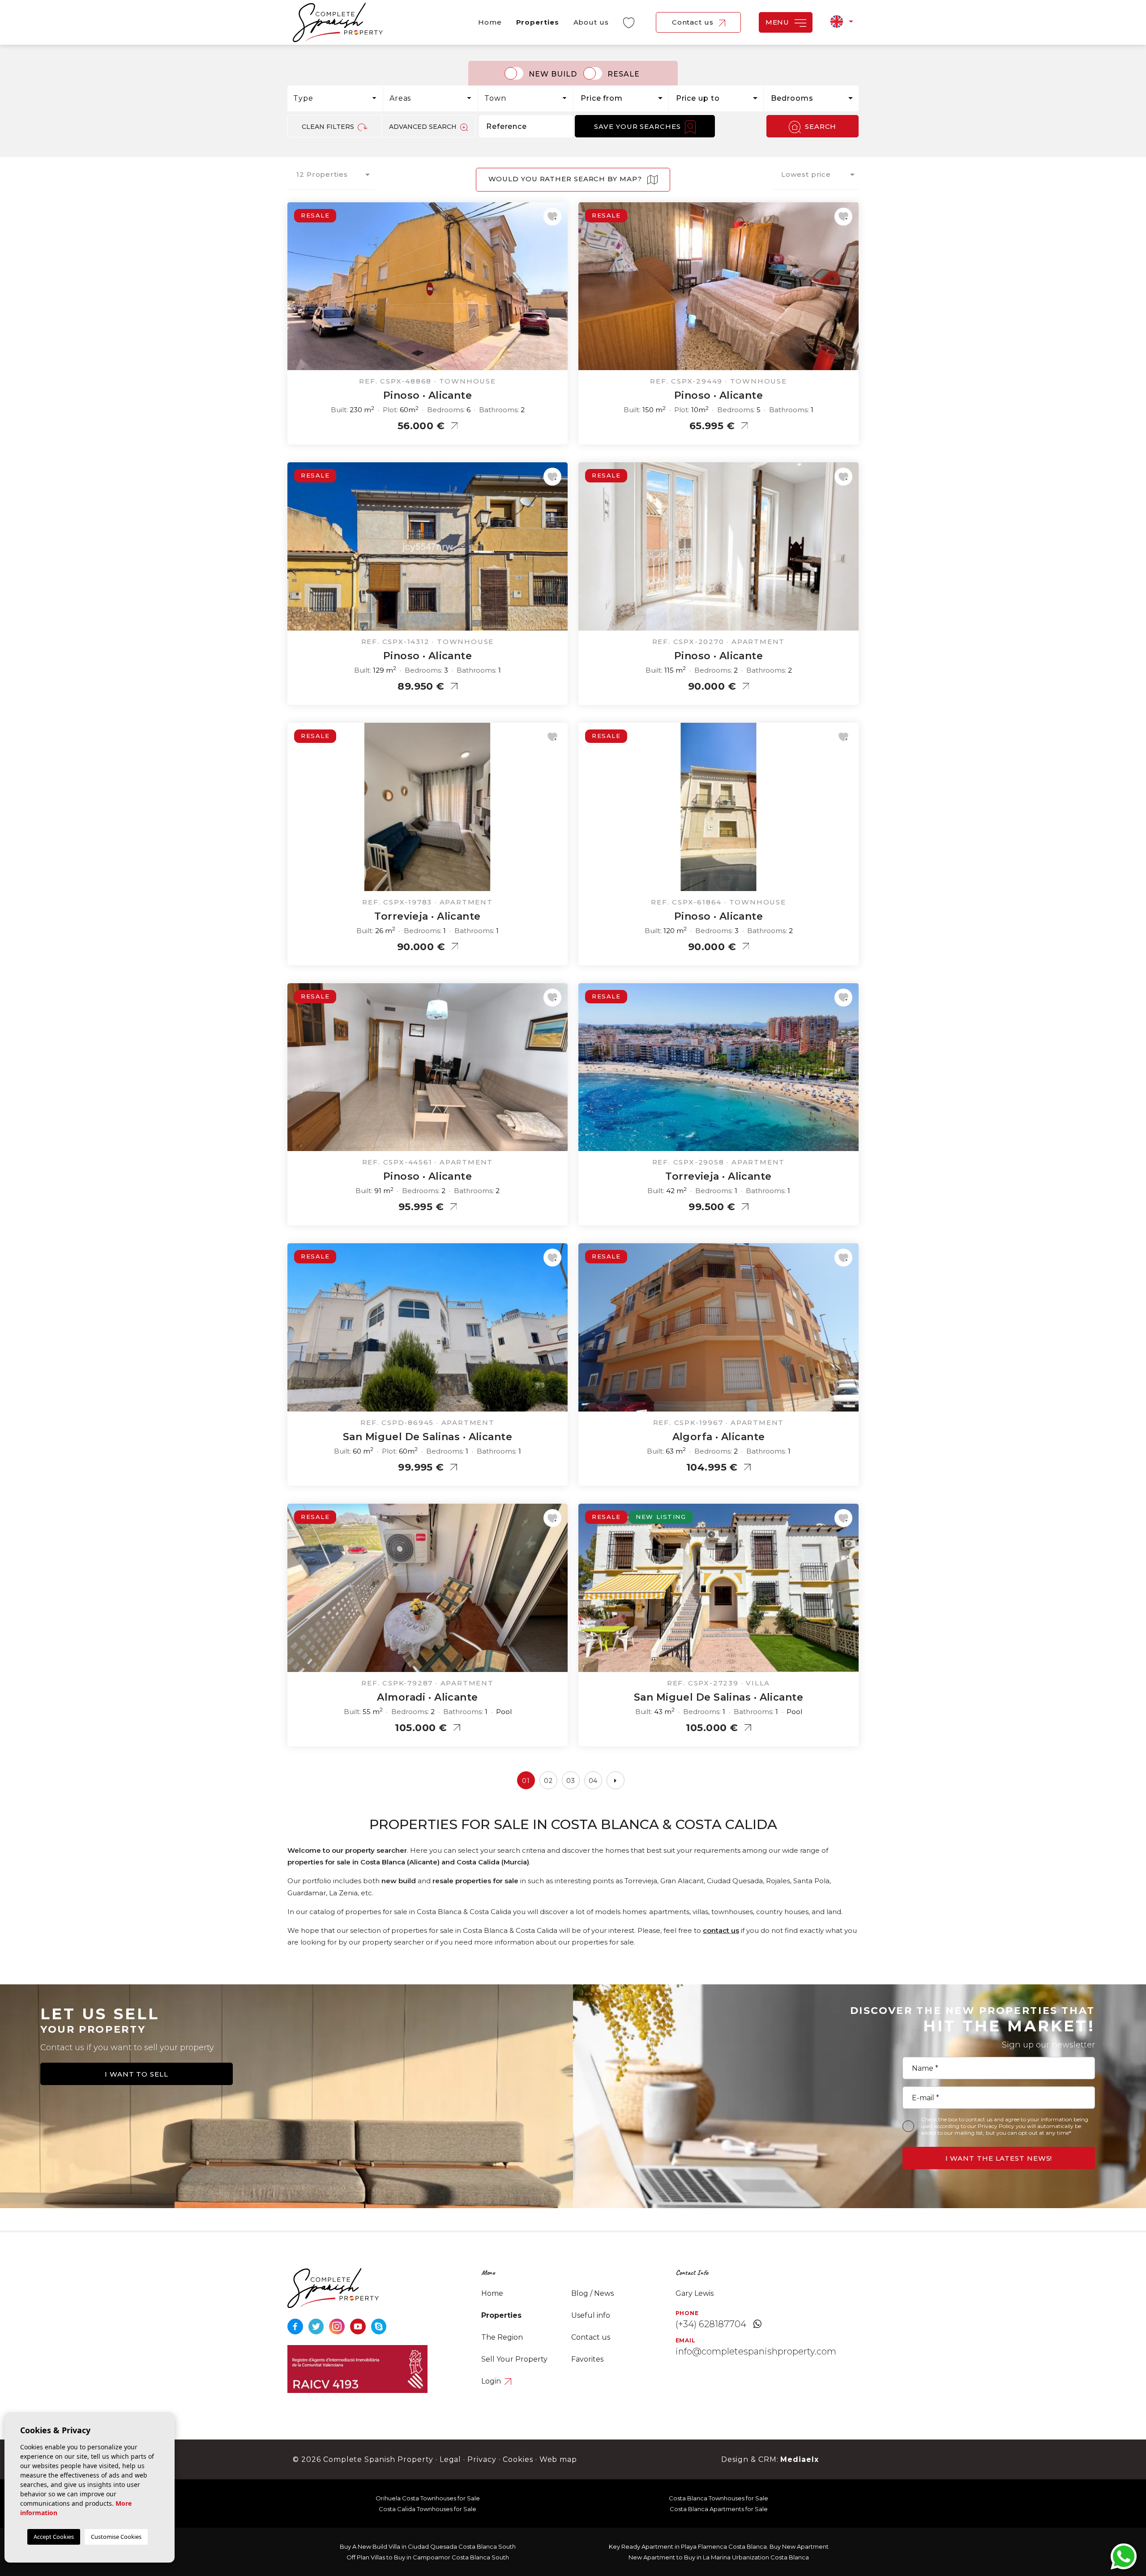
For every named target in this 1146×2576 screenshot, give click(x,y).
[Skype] (379, 2326)
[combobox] (336, 98)
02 (548, 1781)
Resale (624, 74)
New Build (553, 74)
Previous (296, 291)
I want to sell (137, 2074)
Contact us (694, 22)
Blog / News (592, 2293)
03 (571, 1781)
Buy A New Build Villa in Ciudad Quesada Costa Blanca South (428, 2546)
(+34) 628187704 (711, 2324)
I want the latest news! (999, 2158)
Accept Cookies (54, 2537)
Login (492, 2381)
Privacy (482, 2459)
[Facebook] (296, 2326)
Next (559, 291)
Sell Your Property (514, 2359)
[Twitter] (317, 2326)
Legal (451, 2459)
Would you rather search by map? (566, 179)
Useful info (591, 2315)
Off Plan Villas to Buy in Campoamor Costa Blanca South (428, 2557)
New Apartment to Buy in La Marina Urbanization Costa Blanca (719, 2557)
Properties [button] (538, 22)
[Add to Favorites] (552, 217)
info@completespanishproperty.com (756, 2351)
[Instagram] (338, 2326)
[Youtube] (359, 2326)
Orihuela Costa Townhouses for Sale (428, 2498)
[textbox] (338, 98)
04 (593, 1781)
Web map (558, 2459)
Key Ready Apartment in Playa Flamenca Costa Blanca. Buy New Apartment (719, 2546)
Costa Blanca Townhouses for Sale (718, 2498)
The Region (502, 2337)
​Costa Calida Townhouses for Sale (428, 2509)
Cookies (518, 2459)
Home (490, 22)
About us (591, 22)
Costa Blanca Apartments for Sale (719, 2509)
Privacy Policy (997, 2126)
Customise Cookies (116, 2537)
